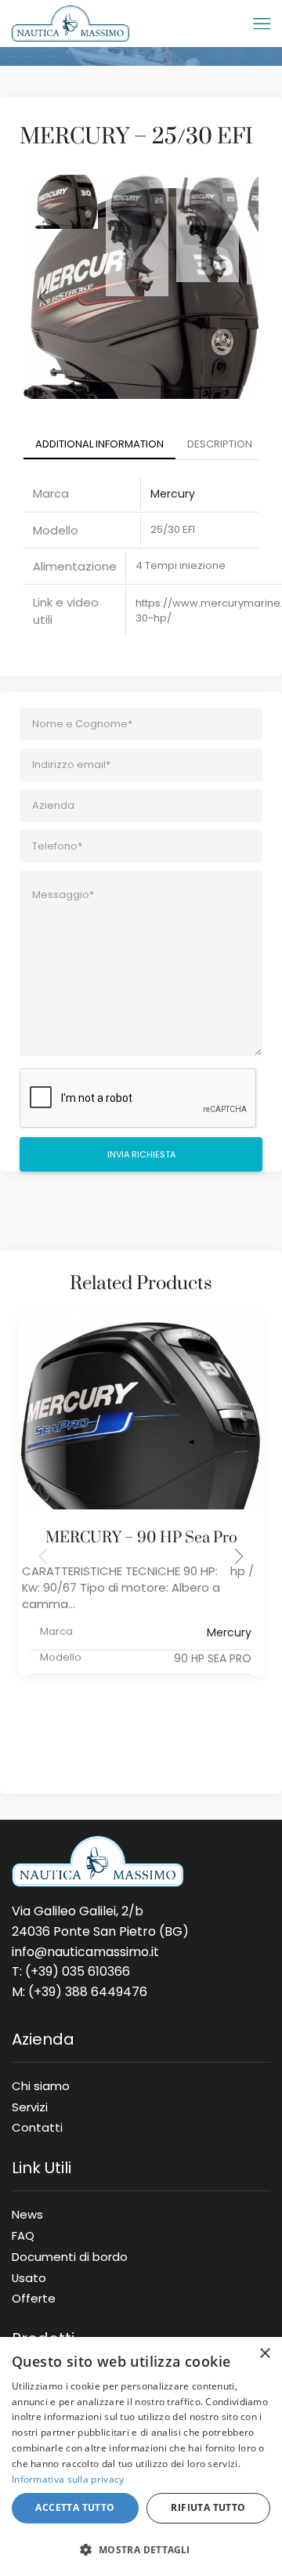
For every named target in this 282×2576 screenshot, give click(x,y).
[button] (239, 1556)
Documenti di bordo (70, 2256)
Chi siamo (41, 2085)
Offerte (34, 2295)
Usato (29, 2277)
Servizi (30, 2107)
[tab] (99, 445)
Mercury (173, 494)
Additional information (99, 444)
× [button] (264, 2354)
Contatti (37, 2125)
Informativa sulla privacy (68, 2479)
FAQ (23, 2235)
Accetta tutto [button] (75, 2507)
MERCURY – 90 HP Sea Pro (141, 1538)
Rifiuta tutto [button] (208, 2507)
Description (220, 444)
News (27, 2214)
